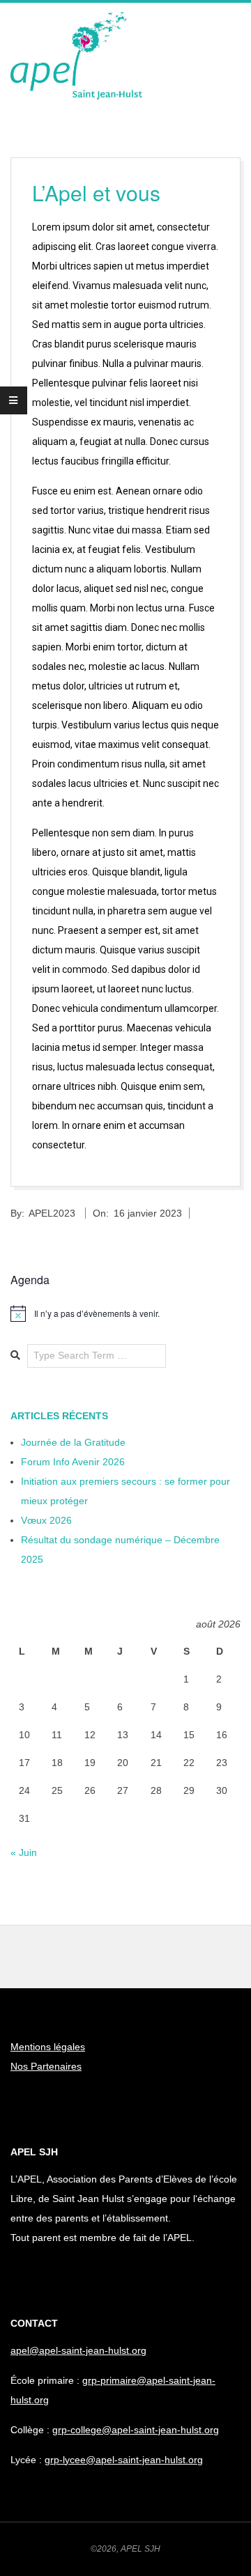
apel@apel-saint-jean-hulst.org (78, 2350)
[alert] (125, 1313)
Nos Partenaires (46, 2066)
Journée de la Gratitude (73, 1442)
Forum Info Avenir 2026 (73, 1462)
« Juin (24, 1852)
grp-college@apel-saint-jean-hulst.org (136, 2430)
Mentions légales (48, 2047)
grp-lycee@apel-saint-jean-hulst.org (124, 2460)
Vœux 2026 (46, 1520)
